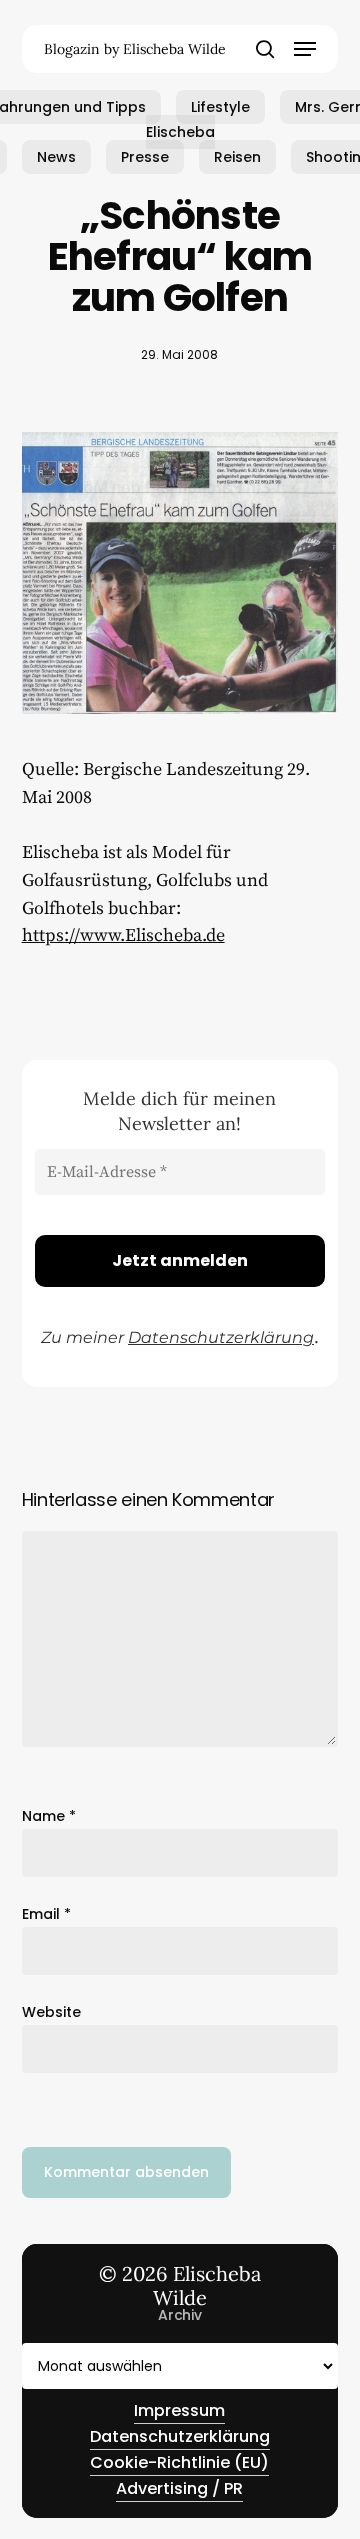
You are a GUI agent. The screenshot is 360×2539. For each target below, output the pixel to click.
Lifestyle (220, 107)
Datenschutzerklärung (221, 1337)
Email (46, 1914)
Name (49, 1816)
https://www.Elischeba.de (123, 935)
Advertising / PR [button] (179, 2488)
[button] (305, 49)
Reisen (237, 157)
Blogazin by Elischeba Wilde (135, 49)
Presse (145, 157)
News (56, 157)
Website (51, 2012)
